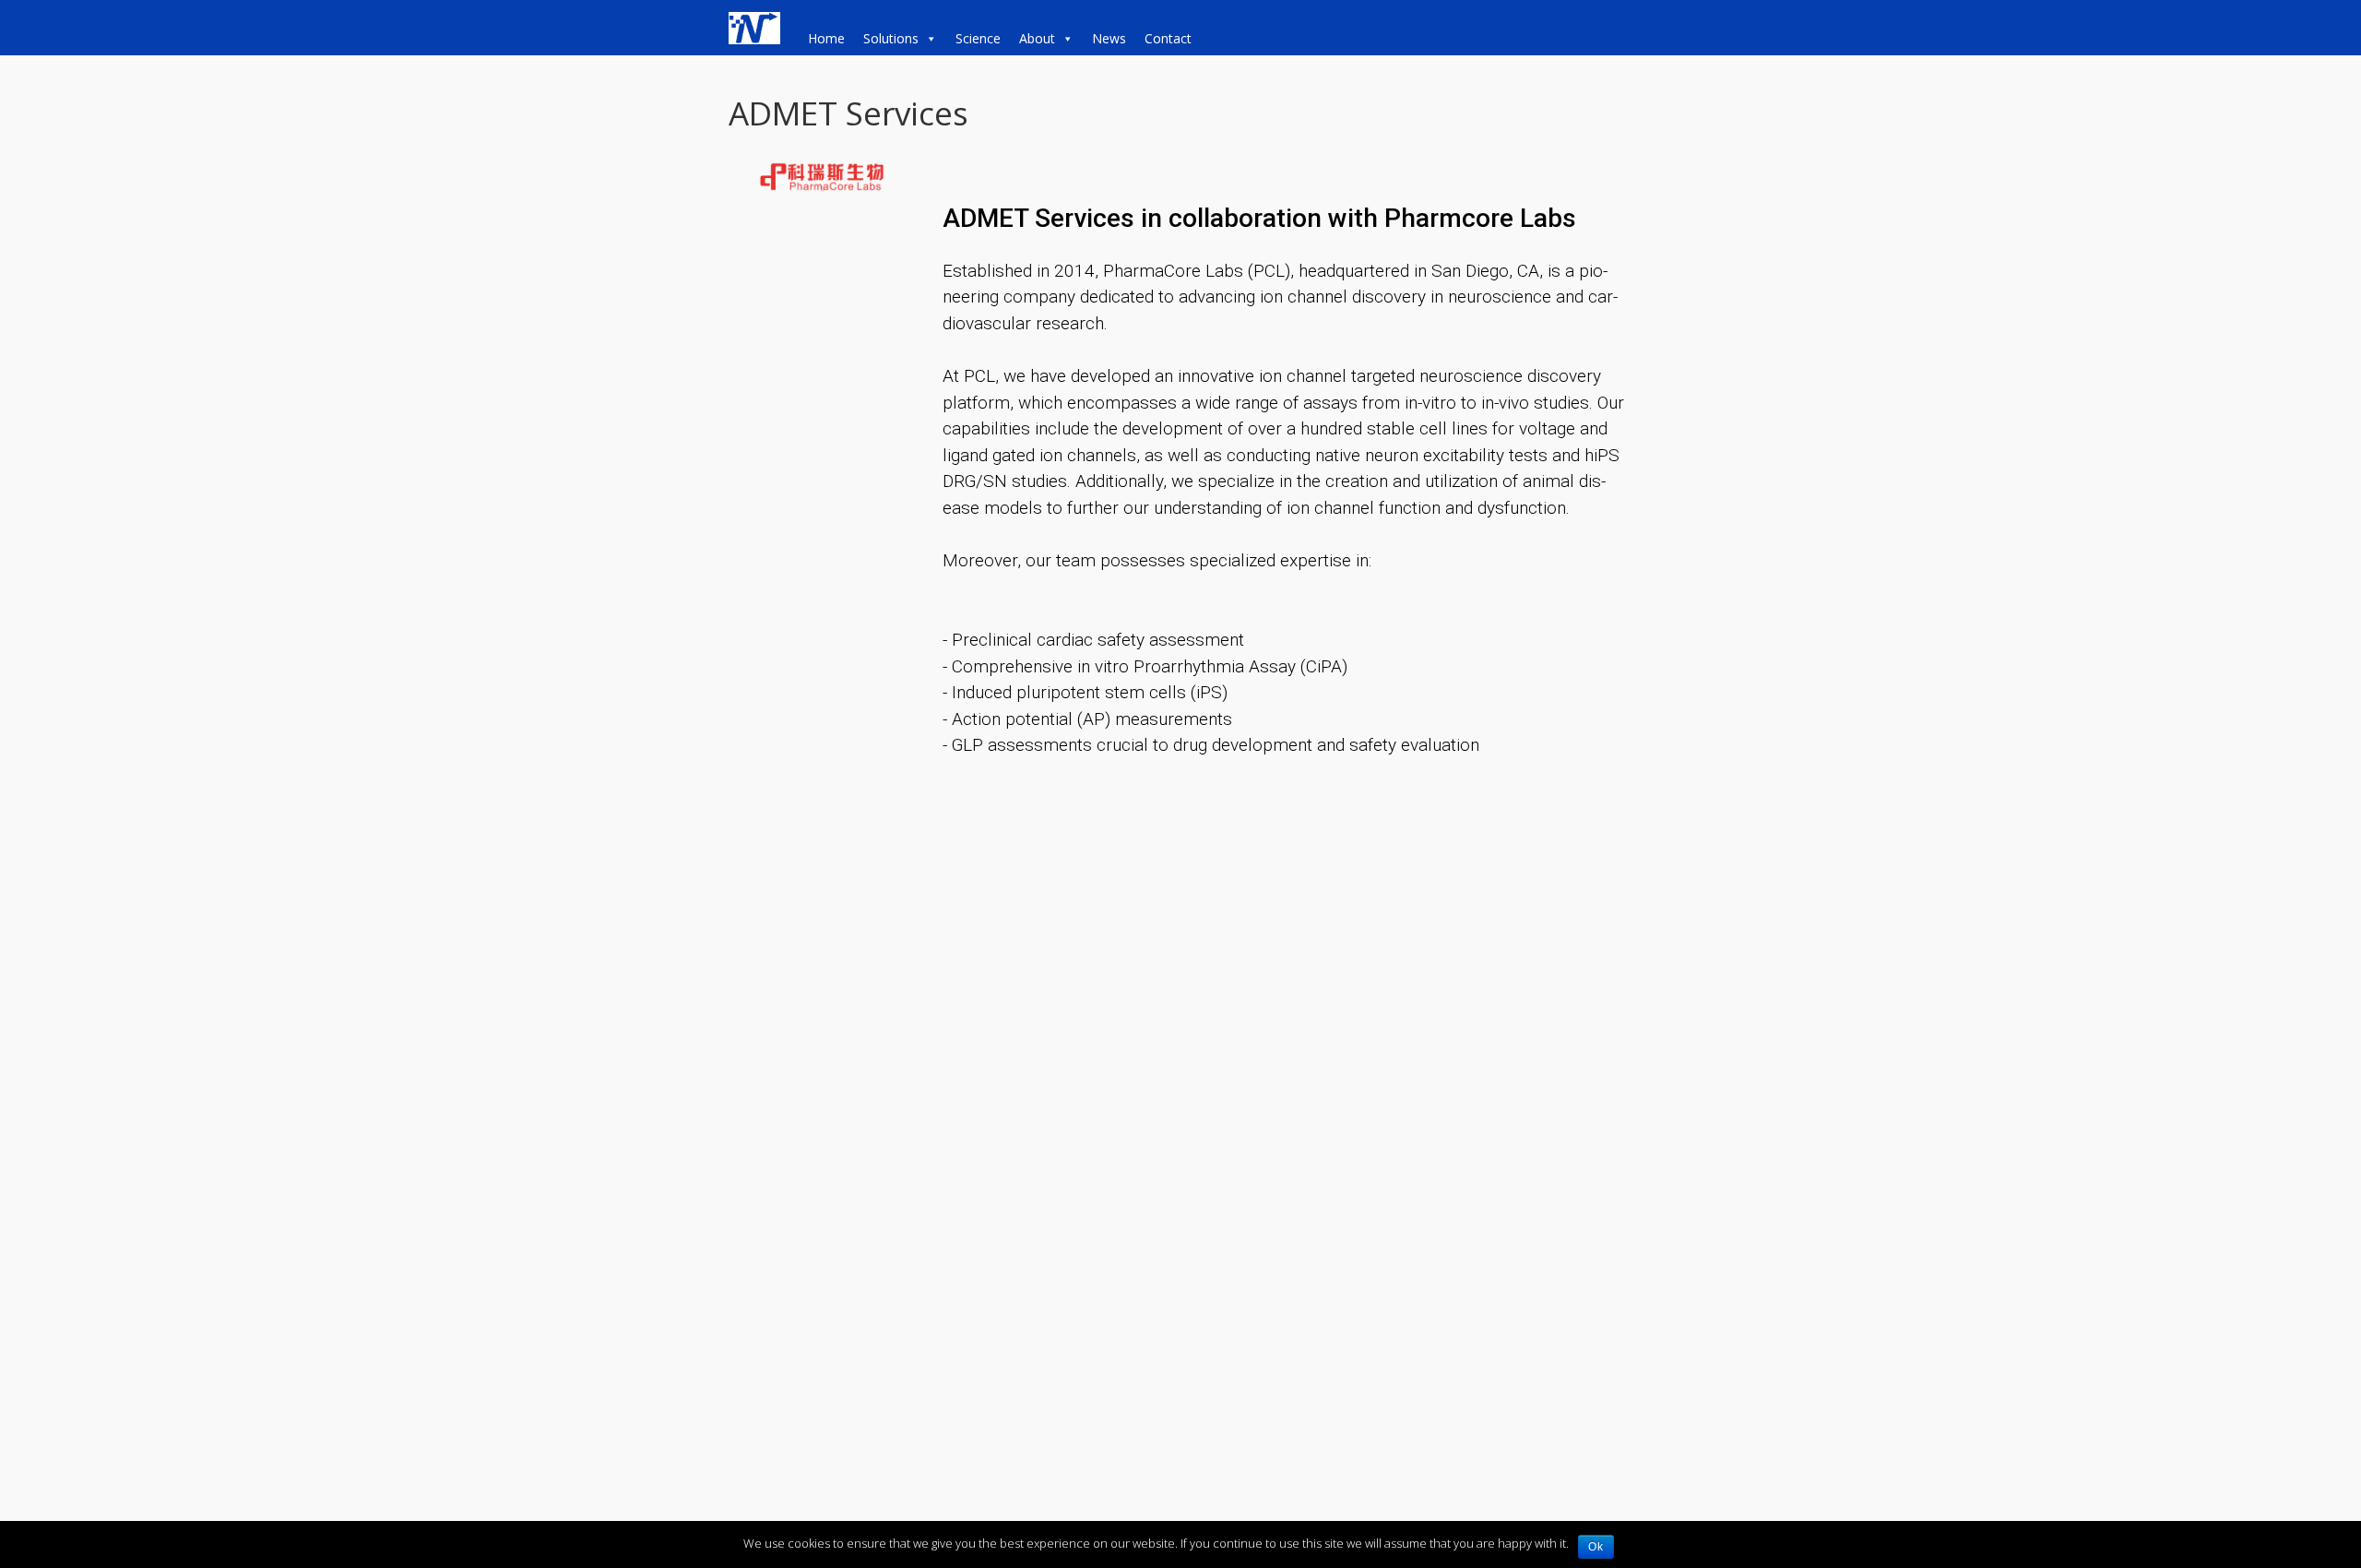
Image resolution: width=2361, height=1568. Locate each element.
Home (826, 38)
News (1109, 38)
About (1037, 38)
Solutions (891, 38)
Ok (1596, 1547)
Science (978, 38)
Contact (1168, 38)
